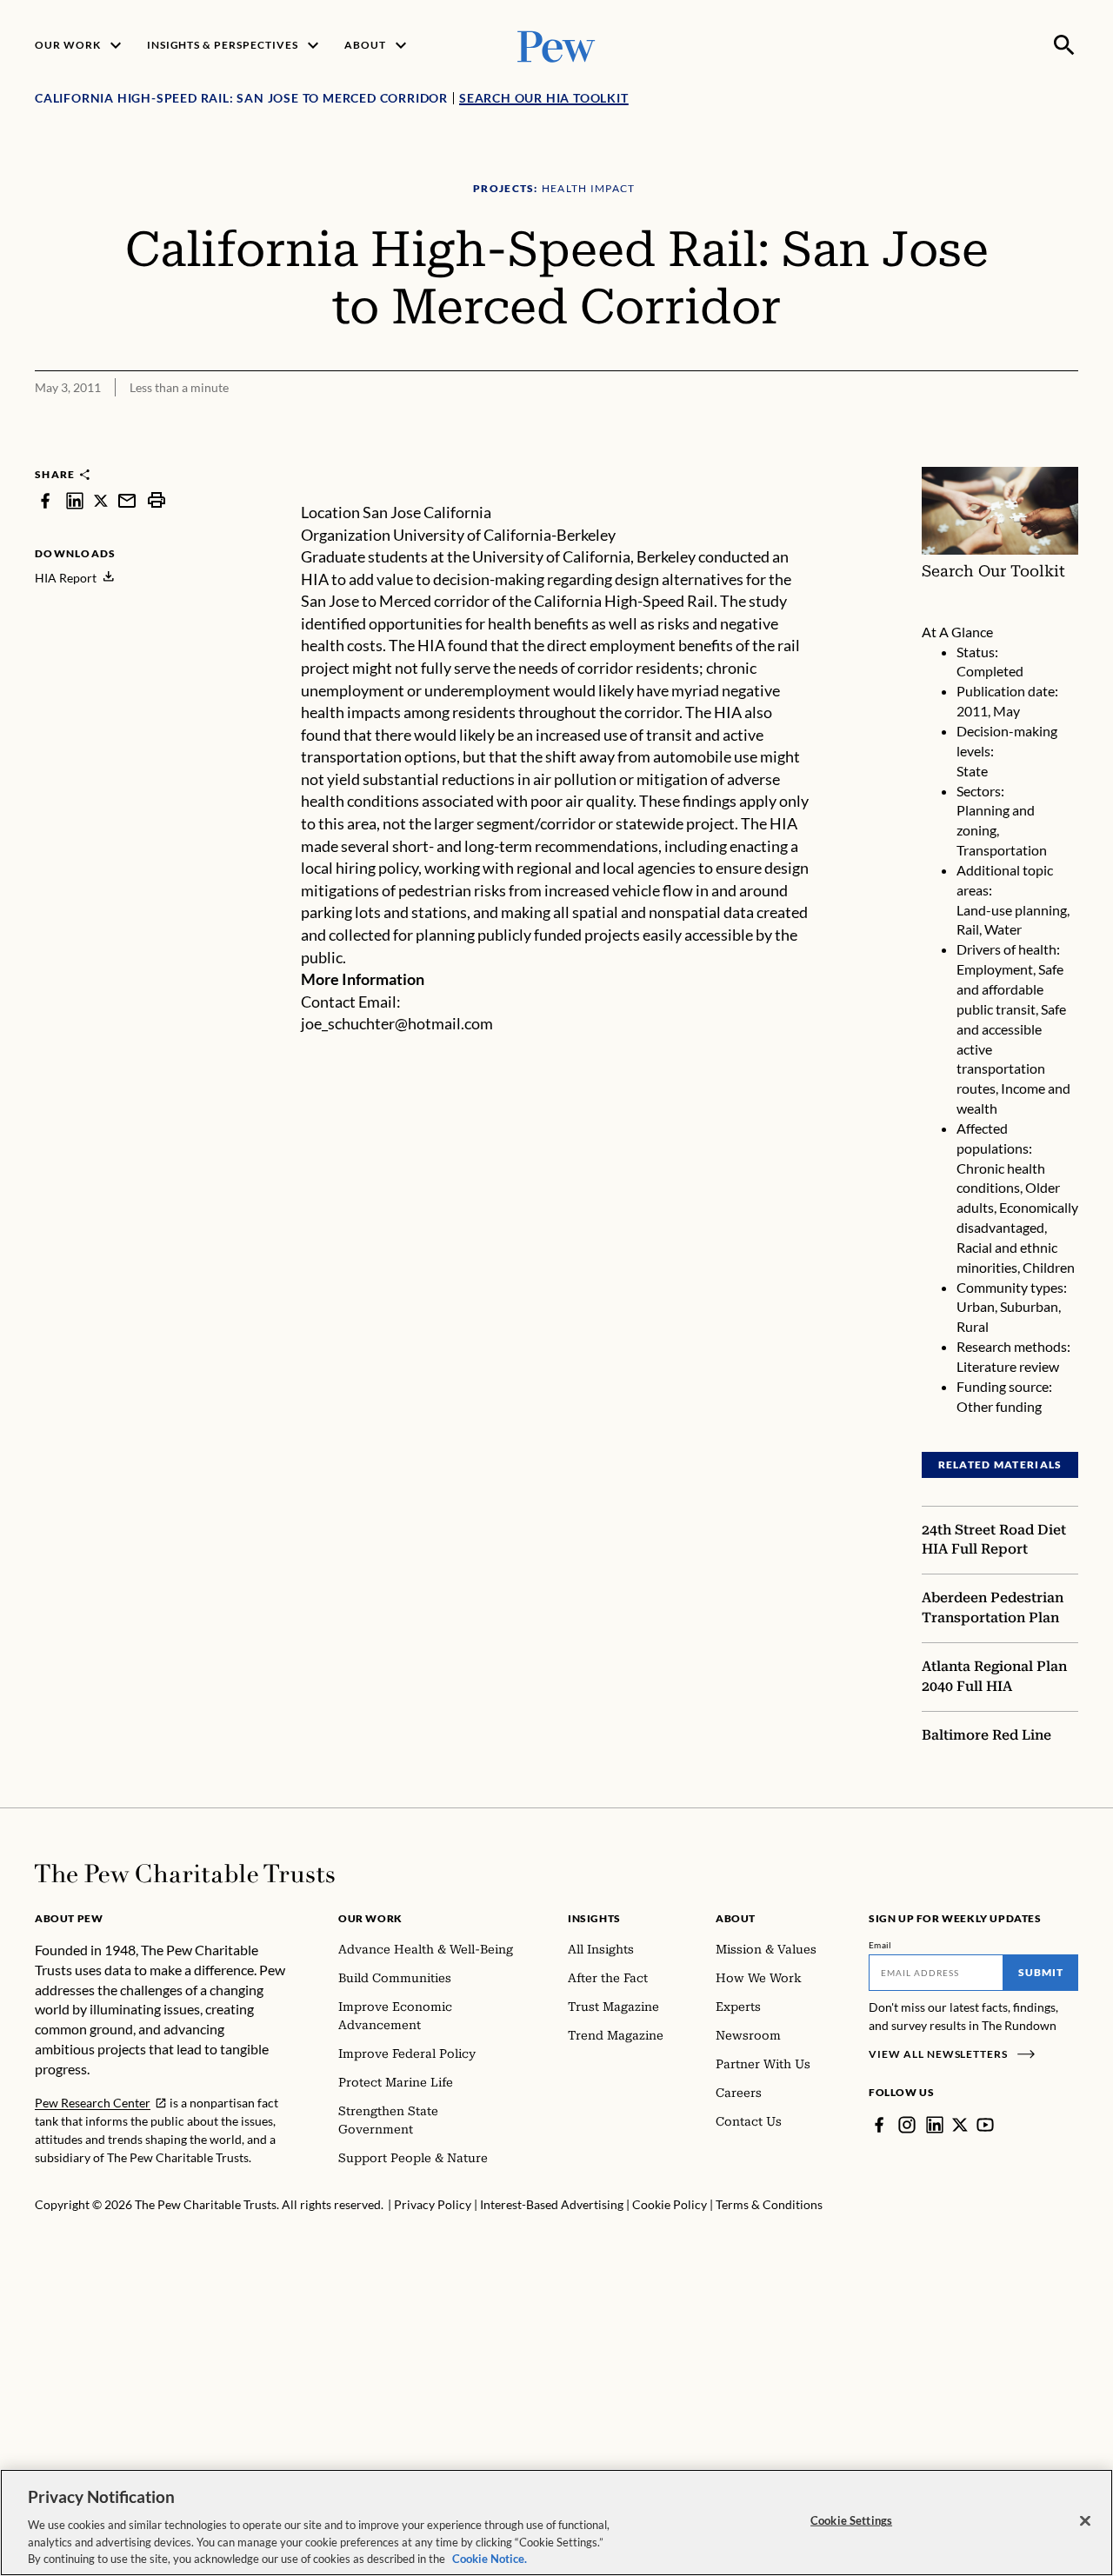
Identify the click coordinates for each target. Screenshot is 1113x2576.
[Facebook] (879, 2125)
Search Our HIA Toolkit (544, 98)
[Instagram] (907, 2125)
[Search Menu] (1064, 45)
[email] (127, 500)
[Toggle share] (1023, 456)
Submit (1041, 1972)
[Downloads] (1066, 456)
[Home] (185, 1874)
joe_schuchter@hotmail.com (397, 1023)
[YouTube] (985, 2125)
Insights (594, 1918)
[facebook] (45, 500)
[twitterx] (101, 500)
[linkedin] (75, 500)
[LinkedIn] (935, 2125)
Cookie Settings (851, 2520)
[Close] (1085, 2521)
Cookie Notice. (490, 2558)
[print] (157, 500)
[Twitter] (960, 2125)
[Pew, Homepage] (556, 45)
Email (880, 1945)
